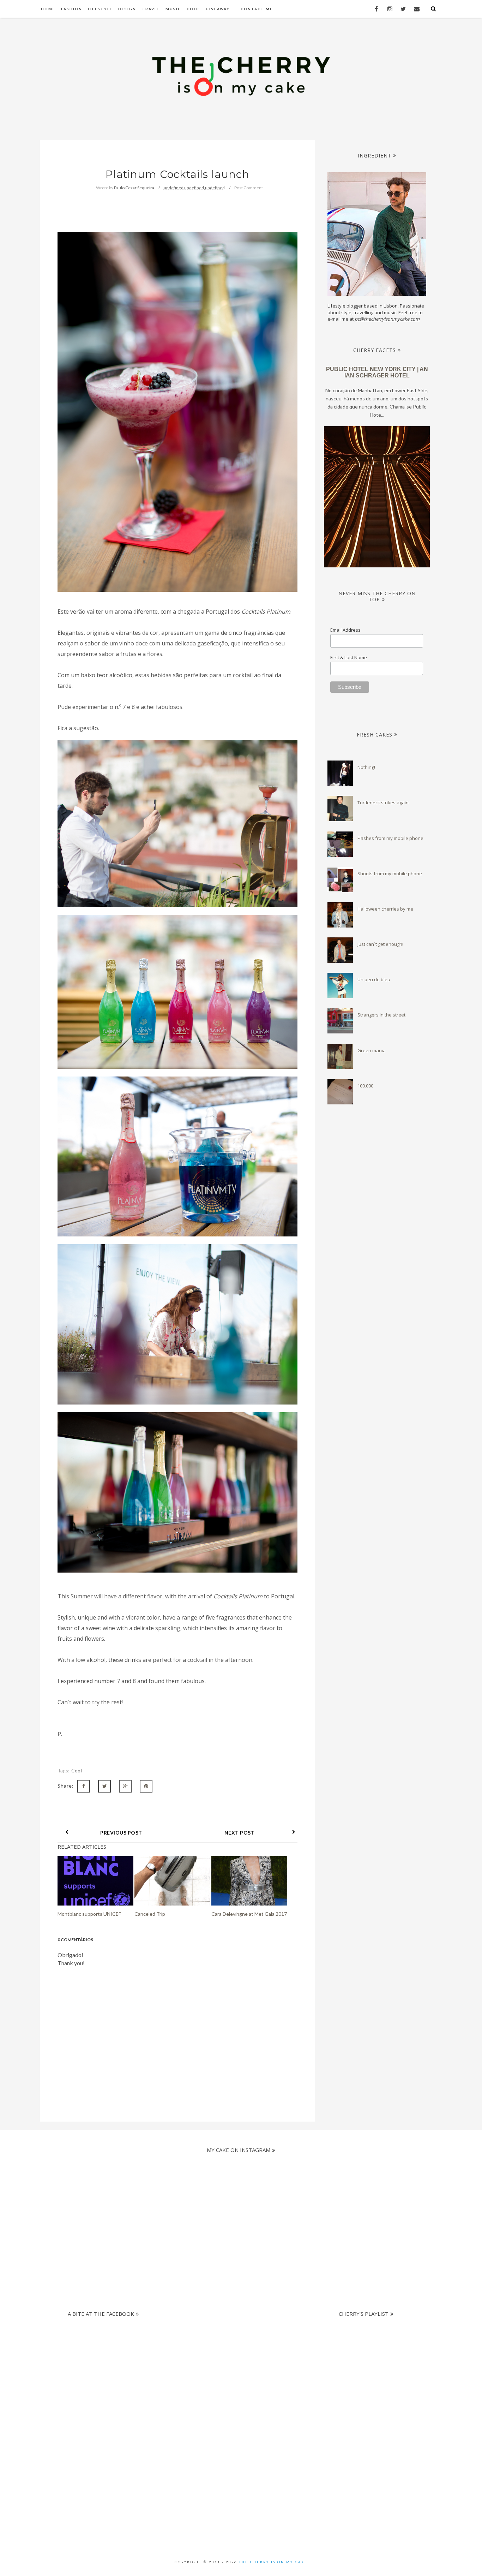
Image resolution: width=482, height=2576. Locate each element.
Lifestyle (100, 9)
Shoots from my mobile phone (390, 873)
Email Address (345, 630)
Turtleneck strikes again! (384, 803)
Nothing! (366, 767)
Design (127, 9)
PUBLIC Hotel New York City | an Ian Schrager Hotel (377, 372)
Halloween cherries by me (385, 909)
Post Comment (249, 188)
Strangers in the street (381, 1015)
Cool (193, 9)
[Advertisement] (235, 2370)
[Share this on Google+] (125, 1786)
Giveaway (218, 9)
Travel (151, 9)
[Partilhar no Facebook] (84, 1786)
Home (48, 9)
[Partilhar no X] (104, 1786)
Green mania (372, 1050)
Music (173, 9)
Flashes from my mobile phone (390, 838)
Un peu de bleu (374, 979)
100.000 (365, 1086)
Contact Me (257, 9)
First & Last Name (349, 657)
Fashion (72, 9)
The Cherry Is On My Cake (273, 2562)
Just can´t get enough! (380, 944)
